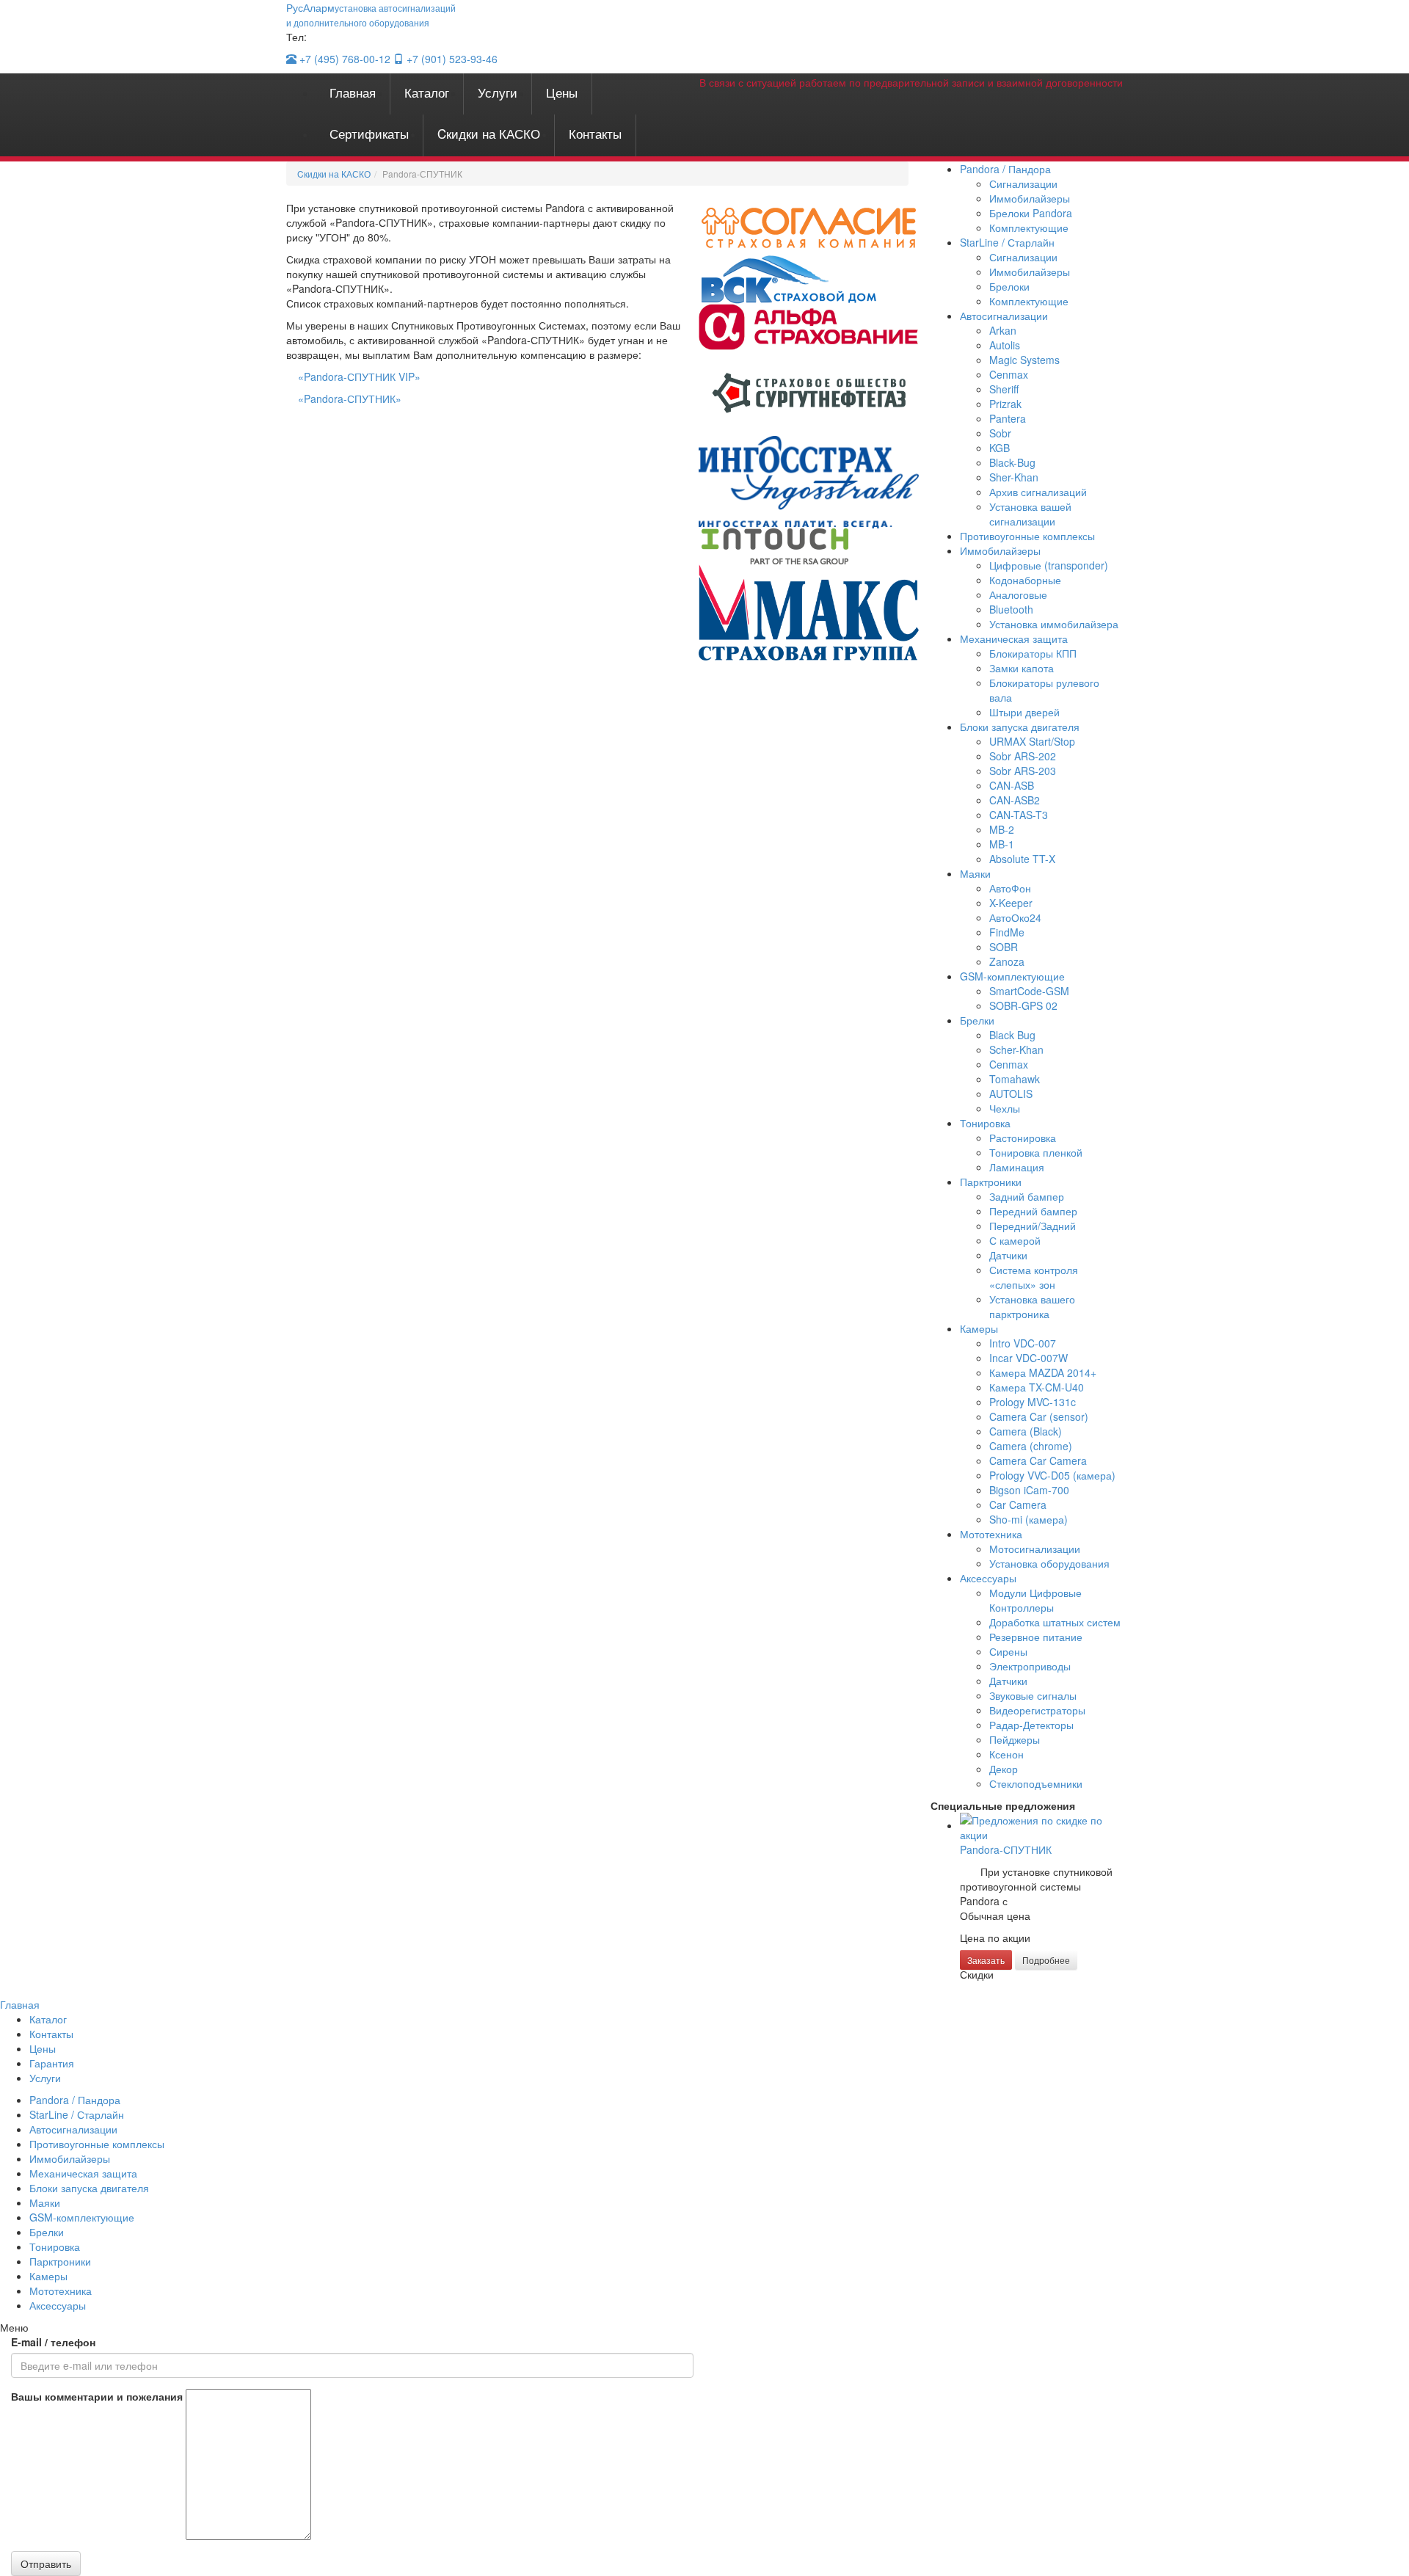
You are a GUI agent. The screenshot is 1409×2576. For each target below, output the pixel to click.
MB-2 (1002, 829)
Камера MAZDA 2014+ (1043, 1372)
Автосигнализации (1004, 316)
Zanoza (1007, 961)
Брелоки (1009, 286)
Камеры (979, 1328)
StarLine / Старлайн (1007, 242)
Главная (353, 92)
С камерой (1015, 1240)
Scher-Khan (1016, 1049)
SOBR (1004, 947)
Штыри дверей (1024, 712)
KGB (1000, 448)
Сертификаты (369, 133)
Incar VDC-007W (1028, 1358)
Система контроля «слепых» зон (1034, 1277)
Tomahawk (1015, 1079)
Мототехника (991, 1534)
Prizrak (1005, 404)
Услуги (498, 92)
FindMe (1007, 932)
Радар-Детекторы (1031, 1725)
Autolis (1005, 345)
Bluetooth (1011, 609)
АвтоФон (1010, 888)
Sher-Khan (1014, 477)
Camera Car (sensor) (1039, 1416)
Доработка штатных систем (1055, 1622)
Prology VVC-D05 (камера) (1052, 1475)
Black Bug (1012, 1035)
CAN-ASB (1012, 785)
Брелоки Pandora (1031, 213)
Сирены (1008, 1651)
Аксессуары (988, 1578)
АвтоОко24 (1015, 917)
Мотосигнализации (1035, 1549)
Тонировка (985, 1123)
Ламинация (1017, 1167)
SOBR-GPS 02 (1023, 1005)
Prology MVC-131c (1033, 1402)
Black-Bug (1012, 462)
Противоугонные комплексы (1027, 536)
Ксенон (1006, 1754)
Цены (562, 92)
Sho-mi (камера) (1028, 1519)
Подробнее (1046, 1960)
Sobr (1000, 433)
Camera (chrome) (1031, 1446)
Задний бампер (1027, 1196)
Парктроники (991, 1182)
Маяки (975, 873)
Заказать (986, 1960)
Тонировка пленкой (1036, 1152)
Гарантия (52, 2063)
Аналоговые (1018, 594)
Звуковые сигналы (1033, 1695)
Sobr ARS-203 (1023, 771)
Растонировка (1023, 1138)
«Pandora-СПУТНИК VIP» (359, 376)
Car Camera (1018, 1505)
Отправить (46, 2564)
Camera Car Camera (1038, 1460)
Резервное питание (1036, 1637)
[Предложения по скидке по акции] (1042, 1825)
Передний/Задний (1033, 1226)
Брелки (977, 1020)
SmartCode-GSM (1029, 991)
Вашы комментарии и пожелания (97, 2396)
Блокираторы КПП (1033, 653)
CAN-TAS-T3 (1019, 815)
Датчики (1008, 1255)
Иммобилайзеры (1030, 198)
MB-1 (1002, 844)
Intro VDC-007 (1023, 1343)
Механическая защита (1014, 638)
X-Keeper (1011, 903)
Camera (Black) (1026, 1431)
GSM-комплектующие (1012, 976)
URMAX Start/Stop (1032, 741)
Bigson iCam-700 (1029, 1490)
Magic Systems (1024, 360)
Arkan (1003, 330)
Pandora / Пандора (1005, 169)
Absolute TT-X (1022, 859)
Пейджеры (1015, 1739)
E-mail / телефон (53, 2342)
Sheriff (1004, 389)
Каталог (427, 92)
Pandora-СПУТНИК (1006, 1849)
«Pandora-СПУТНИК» (350, 399)
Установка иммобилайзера (1054, 624)
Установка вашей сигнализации (1030, 514)
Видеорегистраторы (1037, 1710)
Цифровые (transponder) (1049, 565)
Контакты (595, 133)
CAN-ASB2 (1015, 800)
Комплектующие (1029, 228)
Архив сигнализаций (1038, 492)
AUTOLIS (1011, 1094)
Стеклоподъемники (1036, 1783)
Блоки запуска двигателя (1020, 727)
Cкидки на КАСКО (489, 133)
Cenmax (1009, 374)
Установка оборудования (1049, 1563)
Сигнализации (1023, 183)
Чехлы (1005, 1108)
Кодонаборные (1025, 580)
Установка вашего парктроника (1032, 1306)
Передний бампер (1033, 1211)
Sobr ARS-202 (1023, 756)
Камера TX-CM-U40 (1037, 1387)
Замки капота (1022, 668)
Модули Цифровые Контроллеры (1035, 1600)
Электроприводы (1030, 1666)
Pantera (1008, 418)
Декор (1004, 1769)
